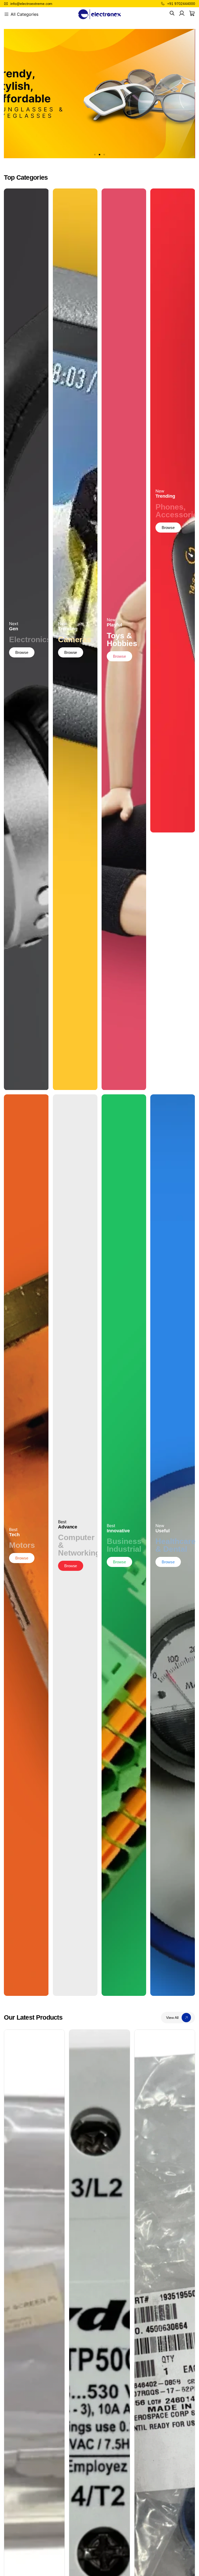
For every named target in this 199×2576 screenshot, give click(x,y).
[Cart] (192, 13)
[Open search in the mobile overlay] (172, 13)
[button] (95, 155)
